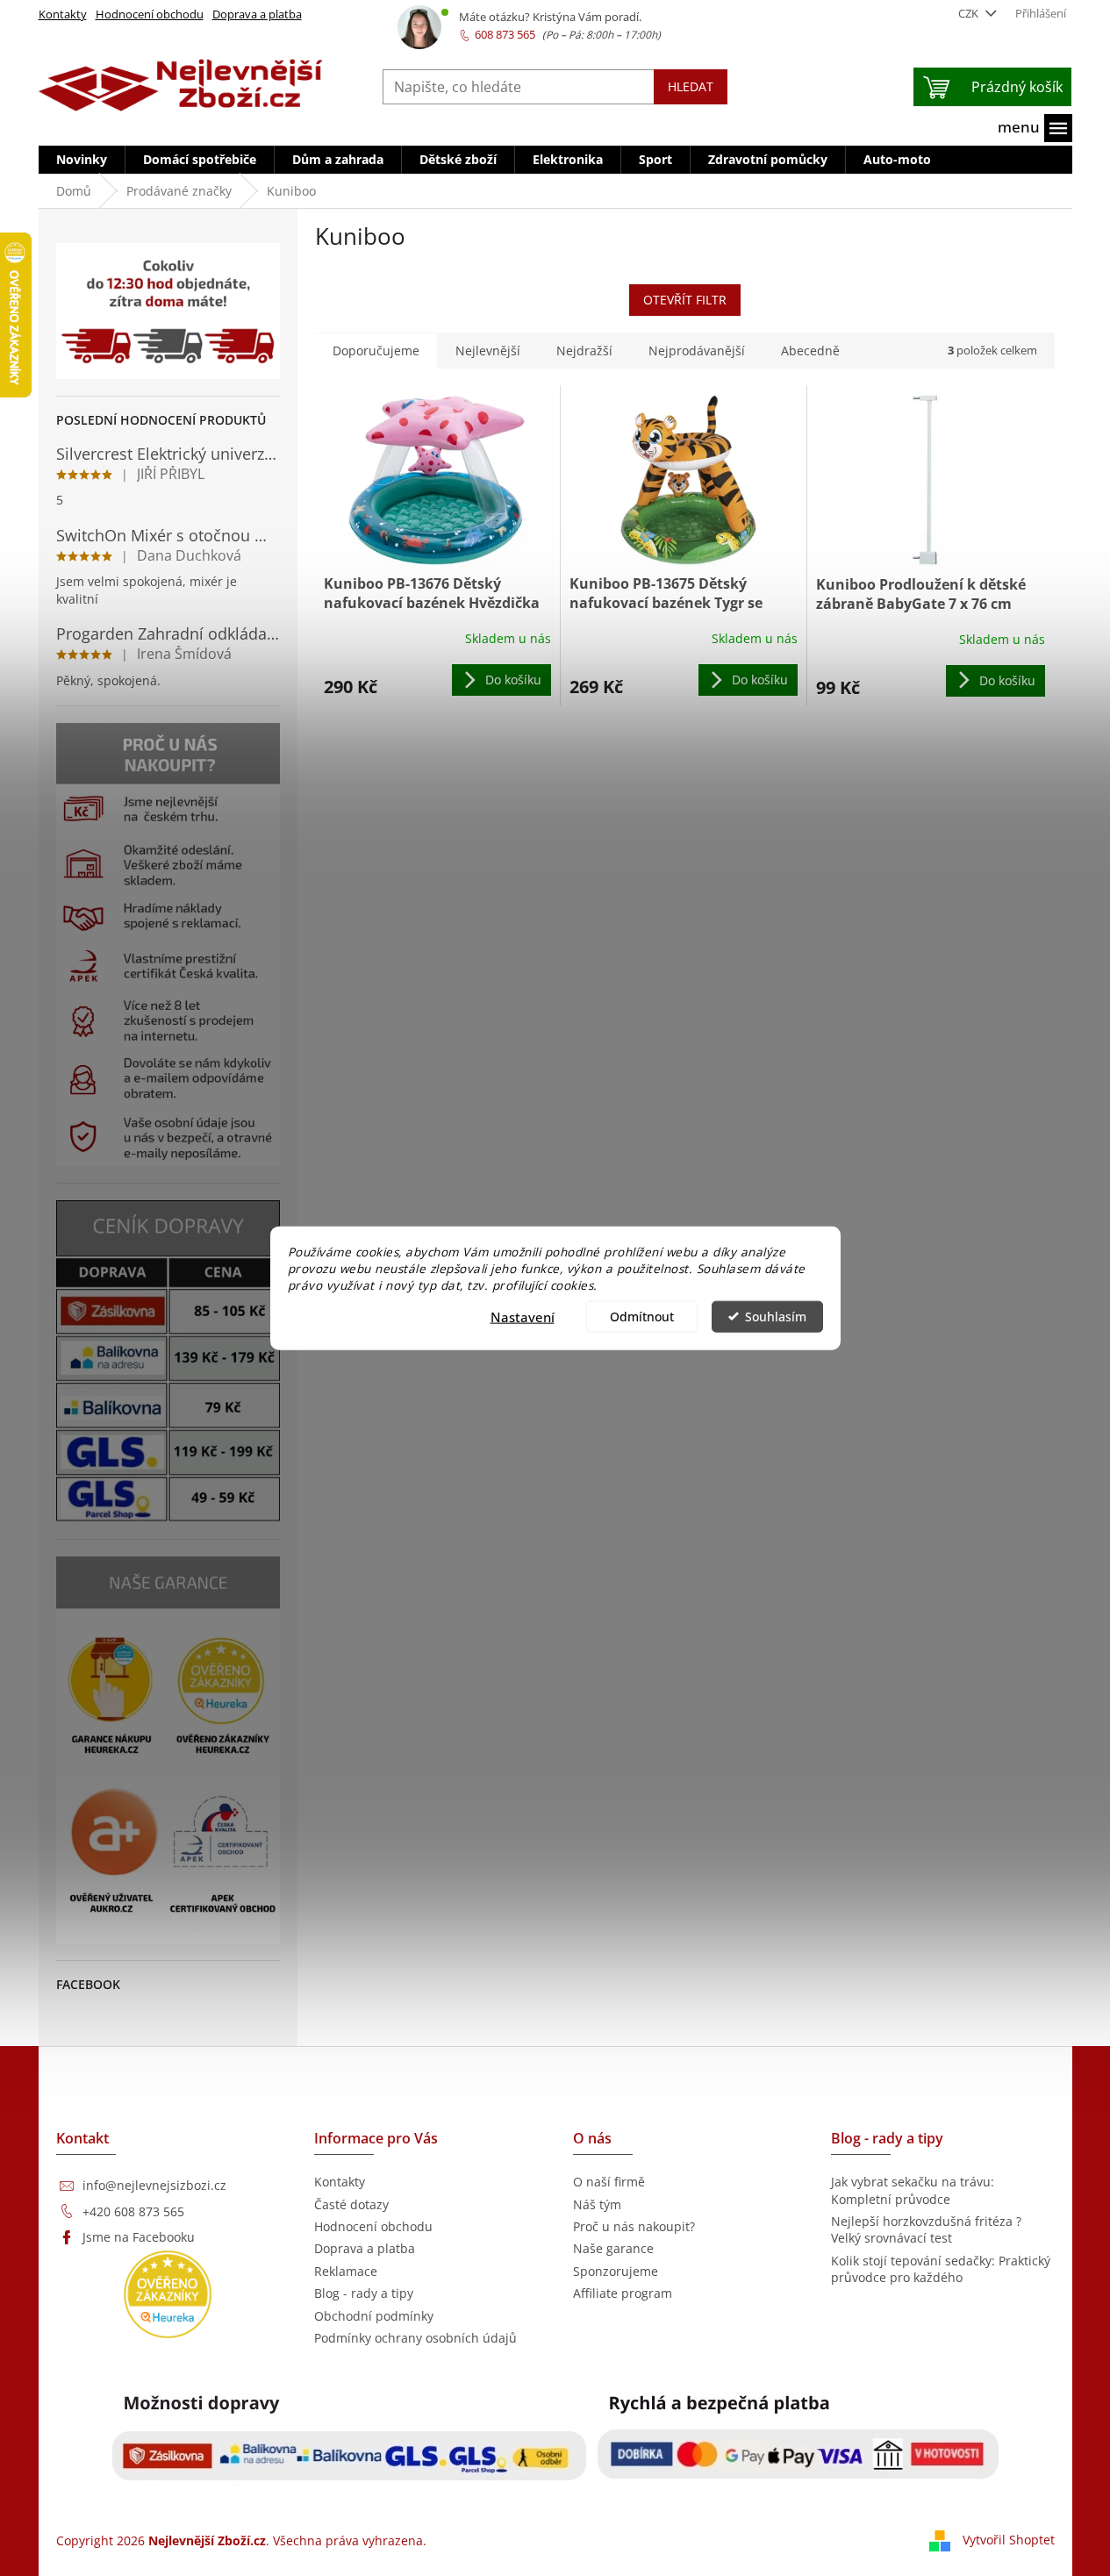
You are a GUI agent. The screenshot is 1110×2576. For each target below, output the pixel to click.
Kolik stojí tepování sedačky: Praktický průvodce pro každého (941, 2269)
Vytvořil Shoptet (1009, 2540)
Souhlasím (776, 1316)
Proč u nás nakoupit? (634, 2226)
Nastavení (523, 1316)
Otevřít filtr (685, 300)
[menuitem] (82, 160)
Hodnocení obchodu (150, 14)
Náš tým (597, 2204)
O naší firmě (609, 2182)
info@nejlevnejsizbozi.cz (154, 2185)
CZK (970, 13)
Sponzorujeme (616, 2271)
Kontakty (63, 14)
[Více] (1035, 128)
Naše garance (613, 2248)
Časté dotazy (351, 2204)
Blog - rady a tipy (364, 2293)
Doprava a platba (257, 14)
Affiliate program (623, 2293)
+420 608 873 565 (133, 2211)
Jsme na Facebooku (139, 2237)
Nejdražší (584, 351)
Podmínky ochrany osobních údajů (415, 2338)
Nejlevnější (488, 351)
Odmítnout (642, 1316)
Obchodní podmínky (374, 2316)
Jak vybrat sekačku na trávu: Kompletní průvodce (913, 2190)
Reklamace (346, 2271)
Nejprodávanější (697, 351)
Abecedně (810, 351)
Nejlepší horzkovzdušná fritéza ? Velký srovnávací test (926, 2229)
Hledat (691, 86)
